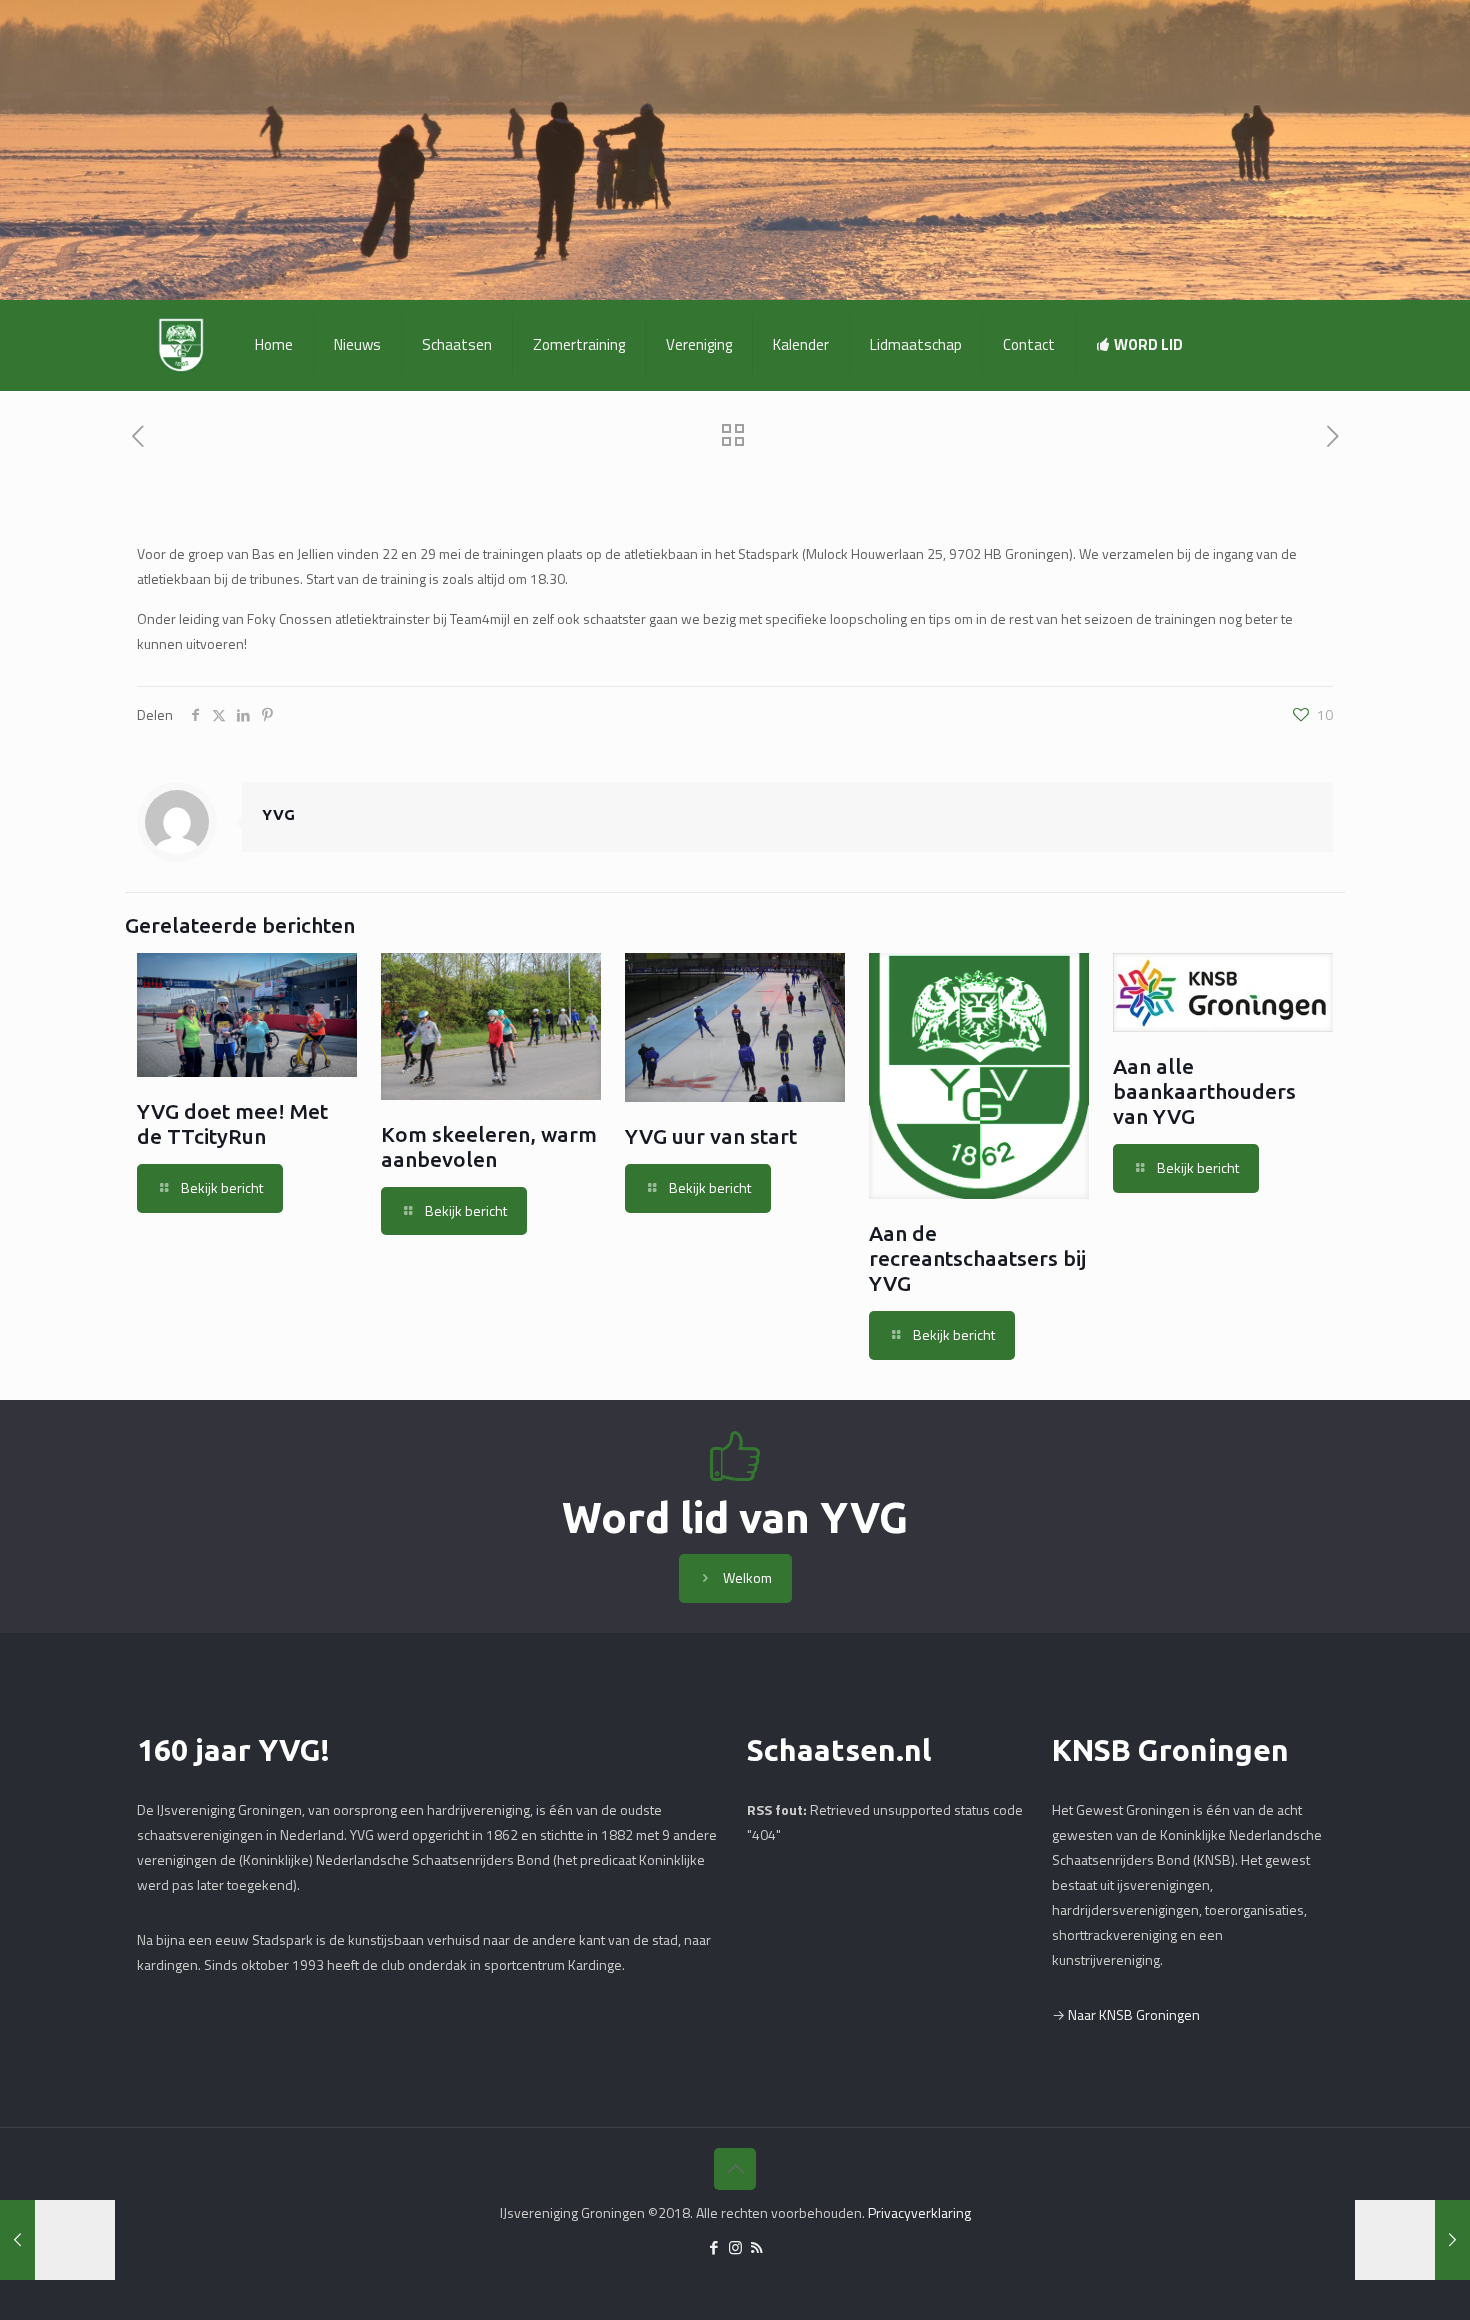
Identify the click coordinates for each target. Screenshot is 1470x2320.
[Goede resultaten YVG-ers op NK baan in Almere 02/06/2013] (1412, 2240)
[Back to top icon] (735, 2169)
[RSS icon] (756, 2247)
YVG (278, 814)
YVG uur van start (711, 1136)
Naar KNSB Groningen (1134, 2014)
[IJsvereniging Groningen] (181, 345)
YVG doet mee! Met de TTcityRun (232, 1123)
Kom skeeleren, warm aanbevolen (489, 1146)
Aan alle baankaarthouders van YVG (1204, 1091)
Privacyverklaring (919, 2212)
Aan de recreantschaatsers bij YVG (977, 1258)
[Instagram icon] (735, 2247)
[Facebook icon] (714, 2247)
